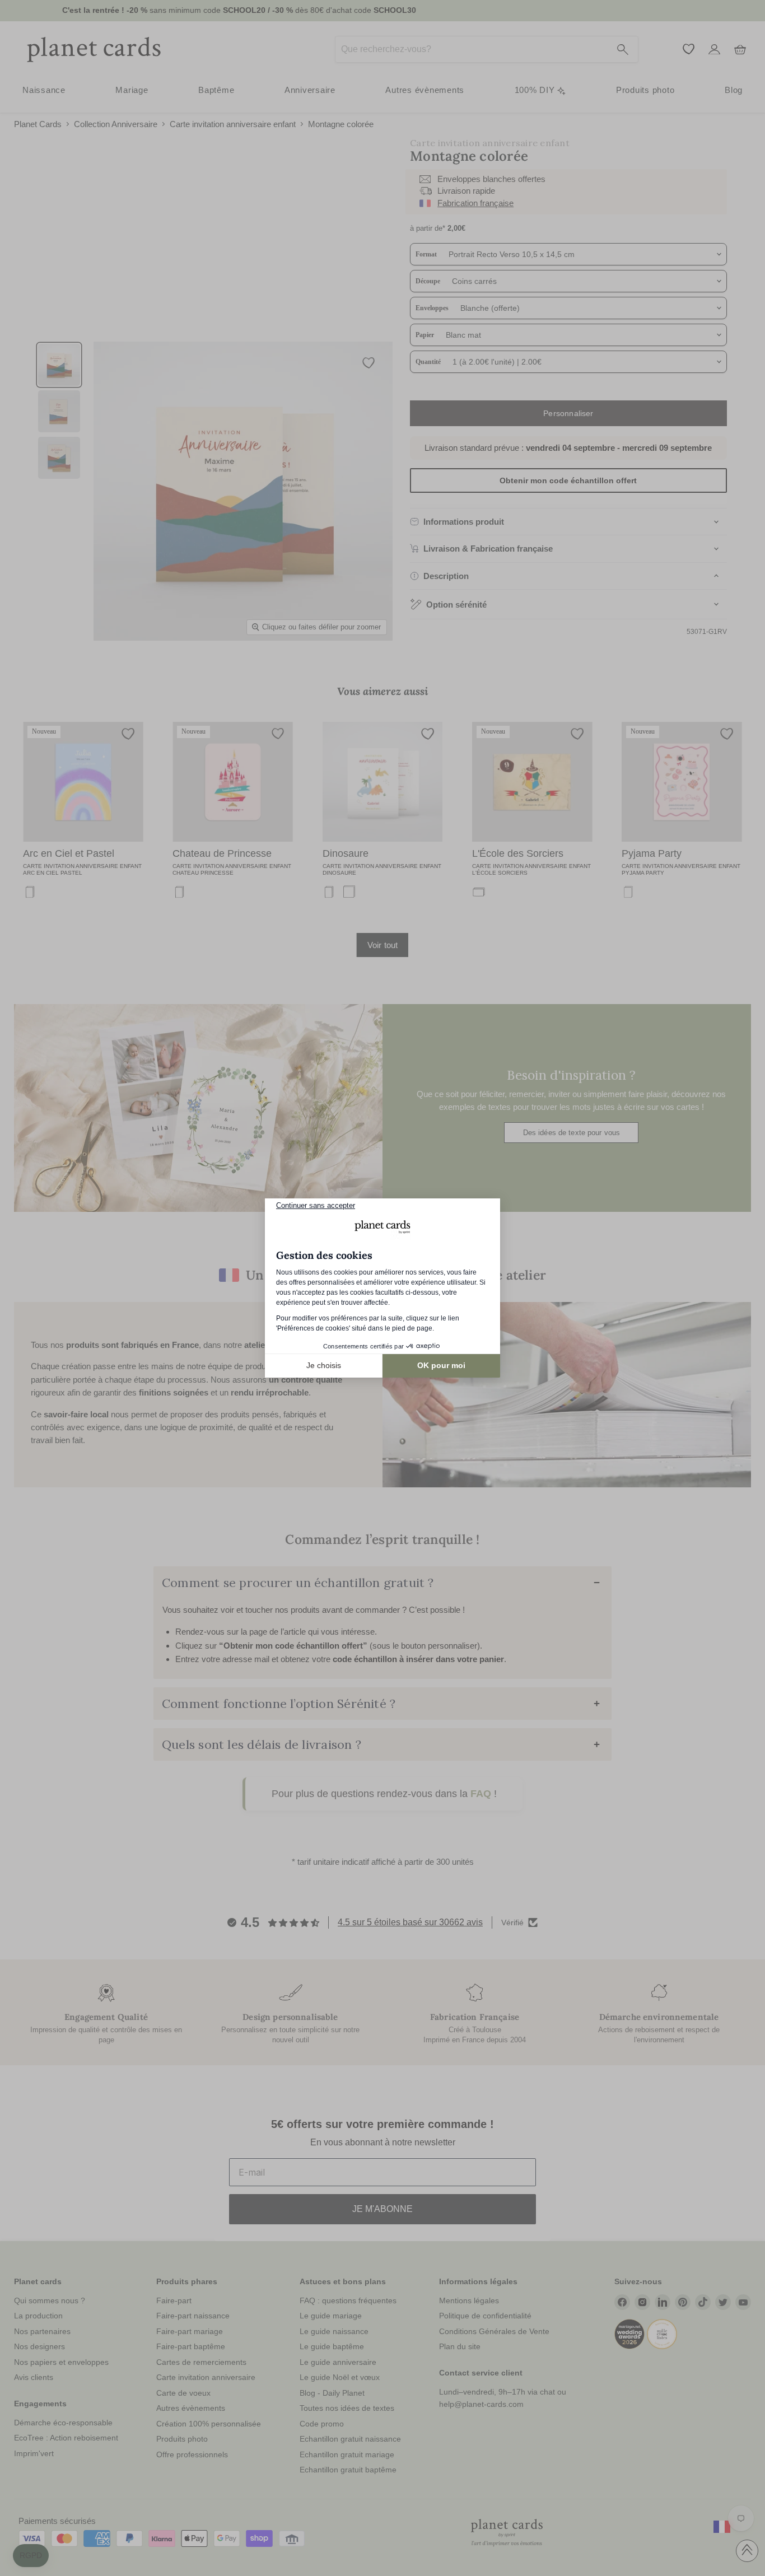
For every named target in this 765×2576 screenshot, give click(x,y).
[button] (31, 2556)
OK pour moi (441, 1365)
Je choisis (324, 1365)
